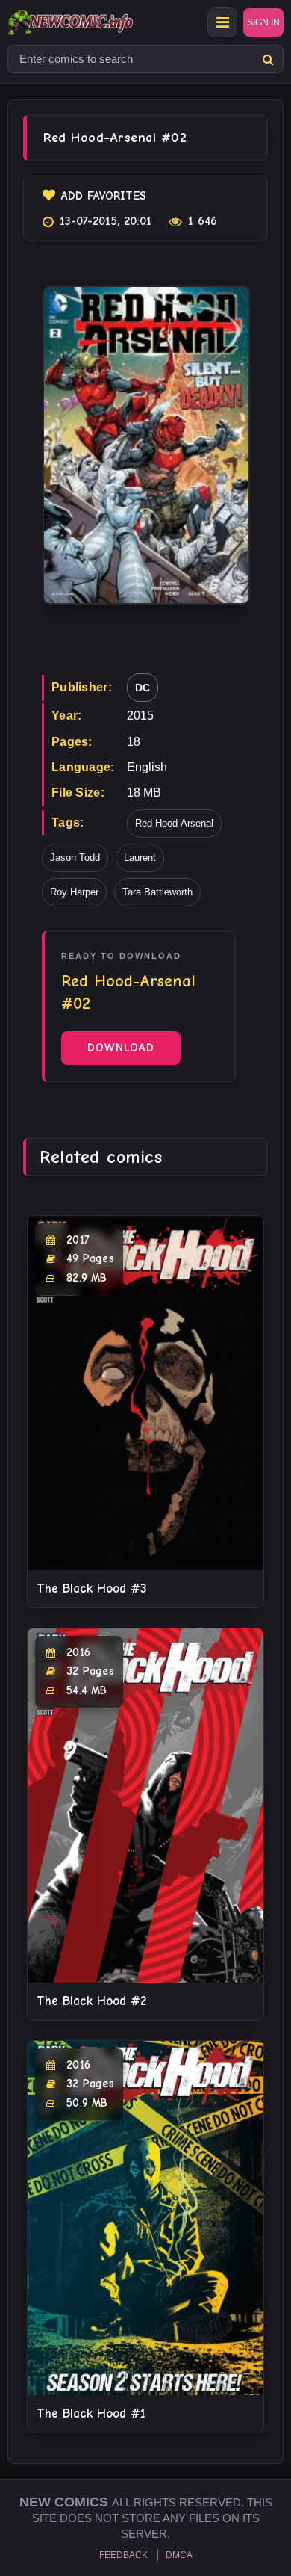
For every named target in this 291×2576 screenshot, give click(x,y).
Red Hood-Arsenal (174, 823)
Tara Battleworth (157, 892)
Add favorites (104, 196)
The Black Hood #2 (91, 2001)
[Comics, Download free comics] (97, 22)
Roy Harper (74, 892)
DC (143, 688)
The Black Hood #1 (91, 2413)
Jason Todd (75, 858)
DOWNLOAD (121, 1048)
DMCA (179, 2555)
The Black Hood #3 (92, 1588)
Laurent (140, 858)
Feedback (123, 2555)
